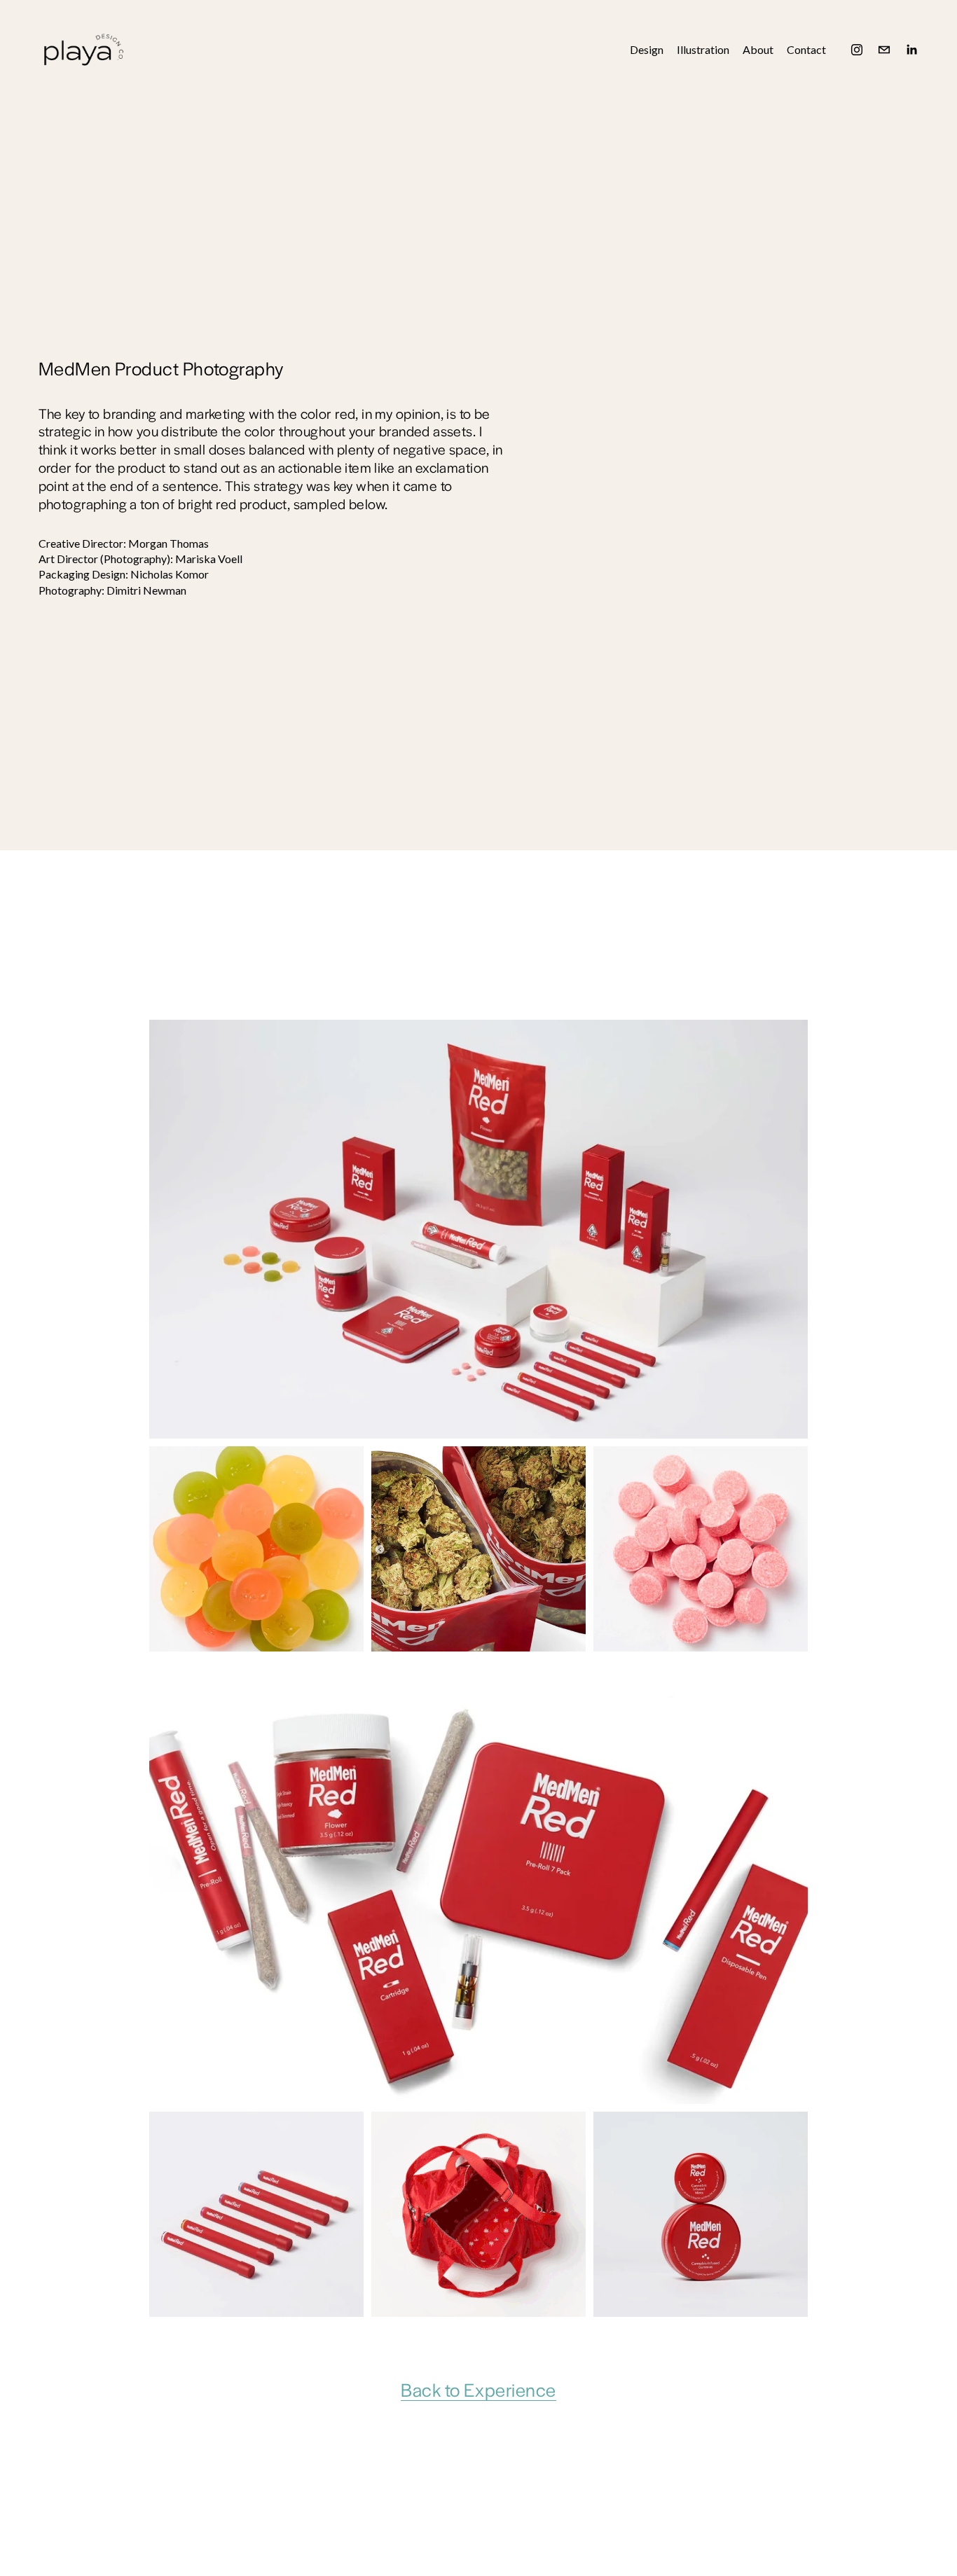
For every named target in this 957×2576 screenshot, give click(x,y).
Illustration (703, 49)
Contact (806, 49)
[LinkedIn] (911, 50)
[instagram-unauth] (857, 50)
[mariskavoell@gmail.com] (884, 50)
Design (647, 49)
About (758, 49)
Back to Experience (478, 2389)
